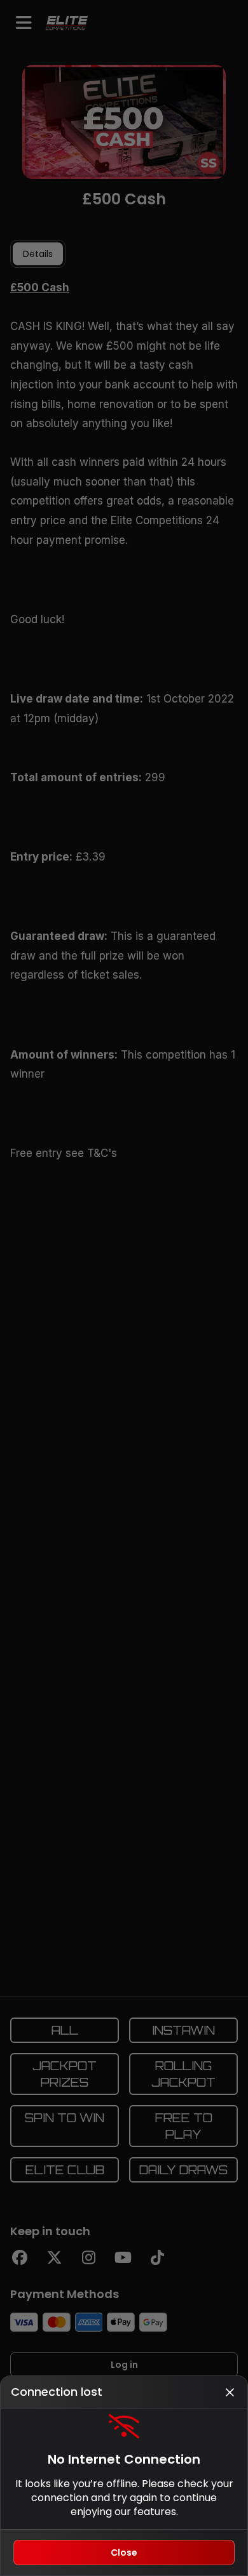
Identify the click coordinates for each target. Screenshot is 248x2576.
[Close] (230, 2392)
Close (124, 2553)
